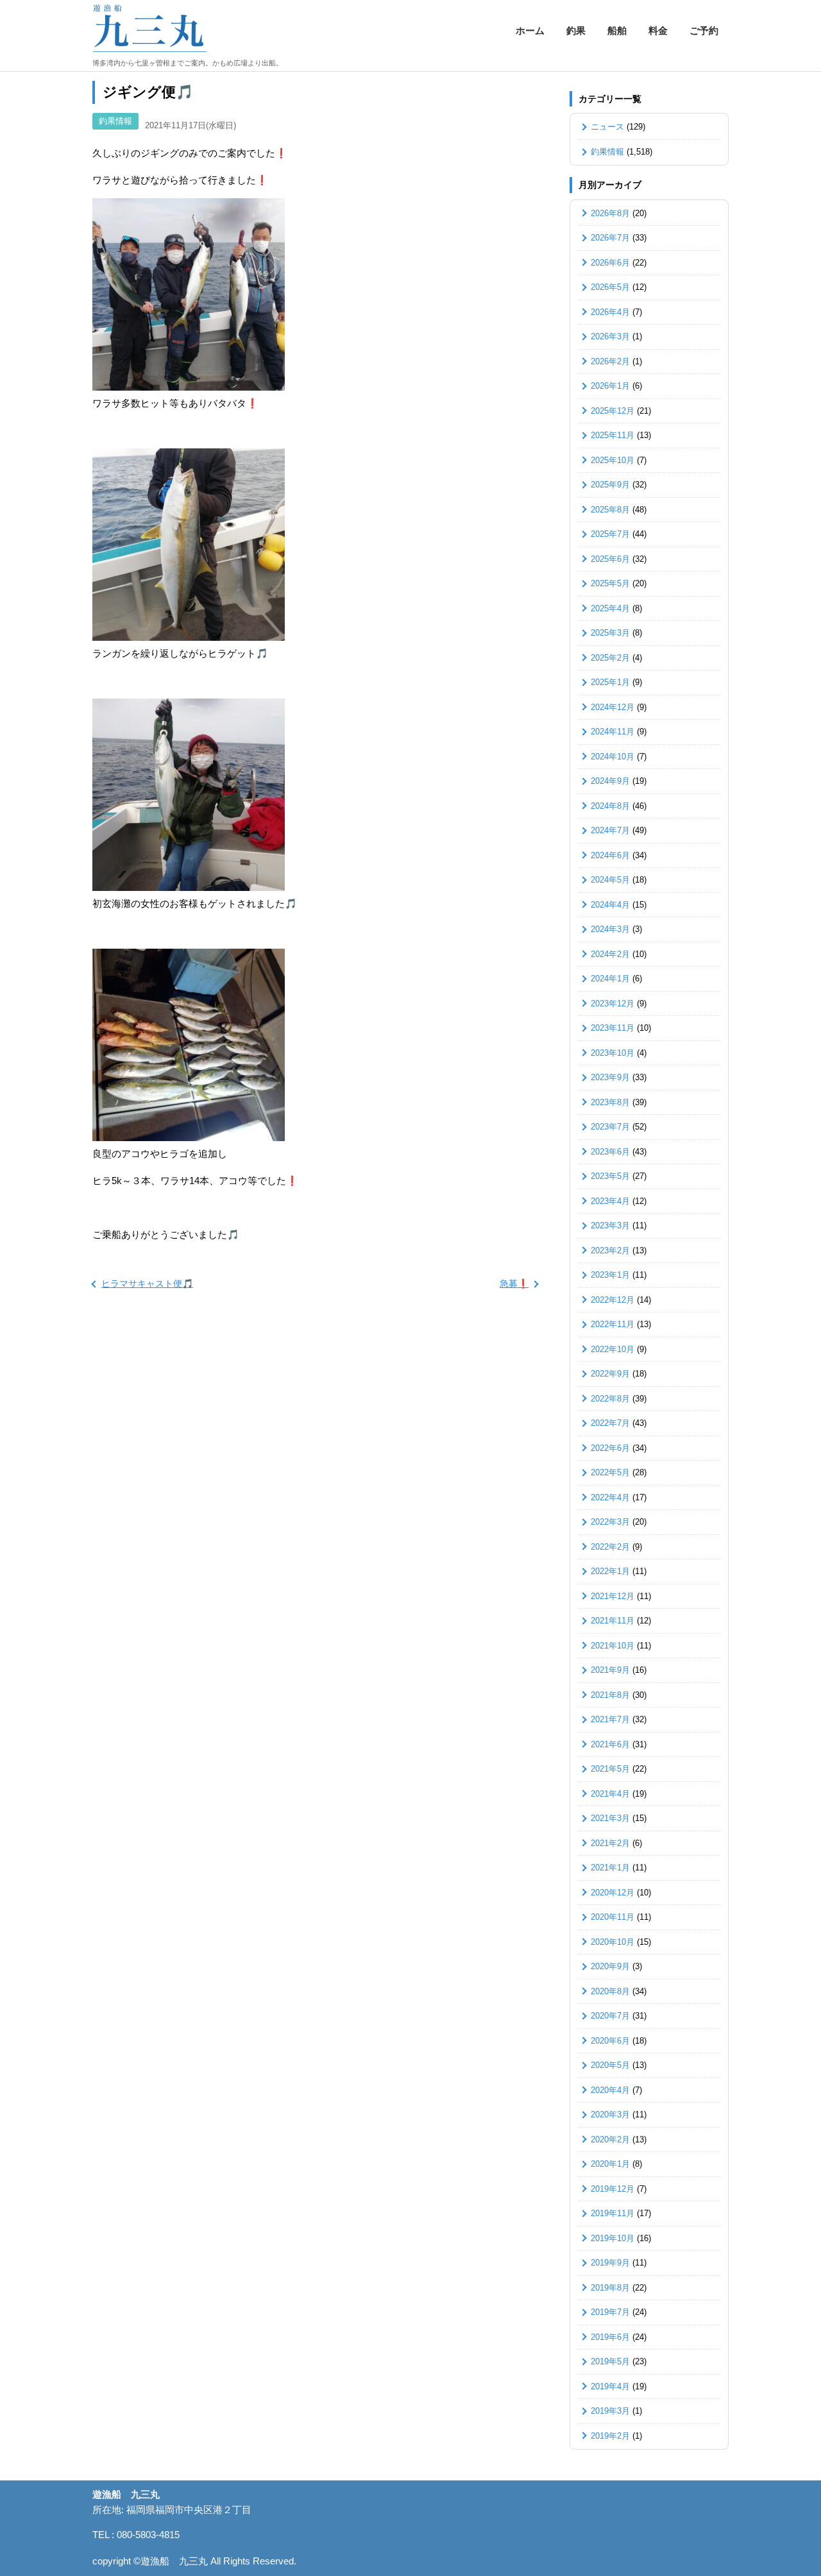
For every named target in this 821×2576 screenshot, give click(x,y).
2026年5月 (610, 287)
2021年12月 (613, 1596)
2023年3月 (610, 1225)
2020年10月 (613, 1942)
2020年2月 (610, 2140)
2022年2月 (610, 1547)
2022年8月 (610, 1399)
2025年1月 (610, 682)
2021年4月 (610, 1794)
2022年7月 (610, 1423)
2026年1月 (610, 386)
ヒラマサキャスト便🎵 (147, 1284)
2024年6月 (610, 855)
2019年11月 (613, 2213)
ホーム (530, 30)
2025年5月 (610, 583)
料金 (658, 30)
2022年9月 (610, 1374)
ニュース (607, 127)
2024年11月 (613, 732)
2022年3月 (610, 1522)
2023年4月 (610, 1201)
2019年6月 (610, 2337)
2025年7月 (610, 534)
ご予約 (704, 30)
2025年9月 (610, 485)
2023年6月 (610, 1152)
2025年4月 (610, 608)
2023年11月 (613, 1028)
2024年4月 (610, 905)
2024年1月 (610, 979)
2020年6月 (610, 2041)
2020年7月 (610, 2016)
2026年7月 (610, 238)
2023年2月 (610, 1250)
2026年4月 (610, 312)
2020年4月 (610, 2090)
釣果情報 (115, 121)
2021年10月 (613, 1646)
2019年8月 (610, 2288)
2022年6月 (610, 1448)
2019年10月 (613, 2238)
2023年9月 (610, 1077)
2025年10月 (613, 460)
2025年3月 (610, 633)
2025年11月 (613, 435)
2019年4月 (610, 2386)
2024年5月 (610, 880)
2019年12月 (613, 2189)
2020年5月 (610, 2065)
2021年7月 (610, 1719)
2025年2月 (610, 658)
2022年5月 (610, 1472)
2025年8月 (610, 510)
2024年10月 (613, 757)
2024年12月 (613, 707)
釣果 (576, 30)
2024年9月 (610, 781)
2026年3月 (610, 336)
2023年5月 (610, 1176)
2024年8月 (610, 806)
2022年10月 (613, 1349)
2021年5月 (610, 1769)
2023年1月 (610, 1275)
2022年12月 (613, 1300)
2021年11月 (613, 1621)
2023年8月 (610, 1102)
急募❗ (514, 1284)
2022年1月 (610, 1571)
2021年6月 (610, 1744)
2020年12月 (613, 1893)
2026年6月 (610, 263)
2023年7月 (610, 1127)
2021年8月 (610, 1695)
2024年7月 (610, 830)
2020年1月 (610, 2164)
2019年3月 (610, 2411)
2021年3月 (610, 1818)
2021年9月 (610, 1670)
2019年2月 (610, 2436)
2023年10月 (613, 1053)
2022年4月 (610, 1497)
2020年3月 (610, 2114)
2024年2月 (610, 954)
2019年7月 (610, 2312)
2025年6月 (610, 559)
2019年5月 (610, 2361)
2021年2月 (610, 1843)
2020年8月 (610, 1991)
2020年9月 (610, 1966)
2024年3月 (610, 929)
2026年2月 (610, 361)
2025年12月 (613, 411)
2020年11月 (613, 1917)
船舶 (617, 30)
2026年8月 (610, 213)
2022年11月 (613, 1324)
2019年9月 (610, 2263)
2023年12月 (613, 1004)
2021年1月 (610, 1868)
